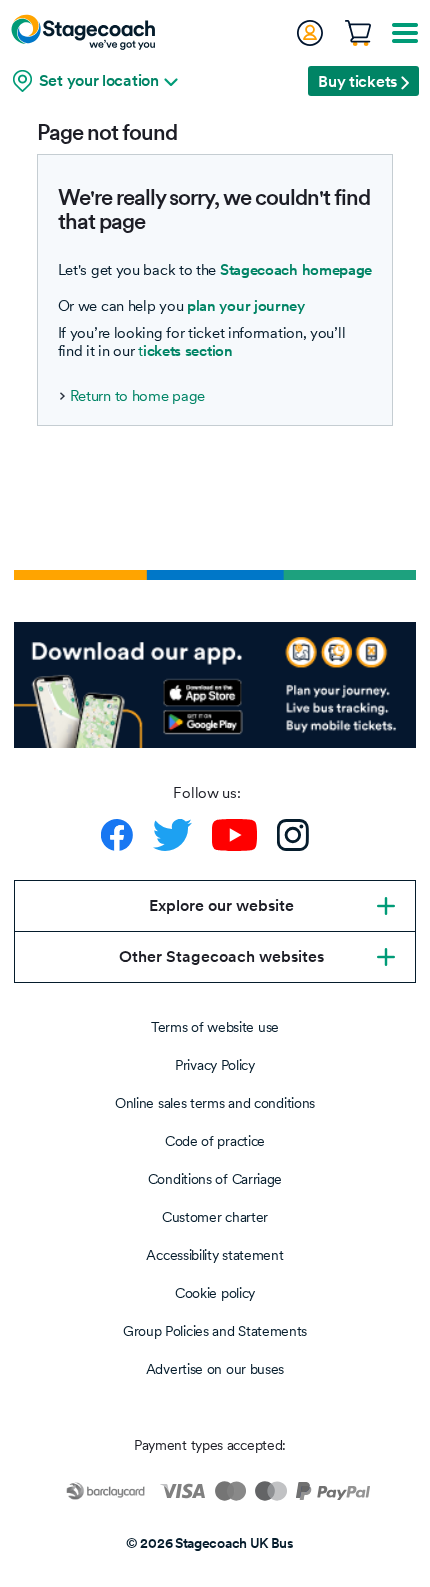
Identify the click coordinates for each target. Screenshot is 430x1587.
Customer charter (215, 1217)
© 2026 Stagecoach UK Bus (210, 1543)
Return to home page (137, 396)
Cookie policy (215, 1293)
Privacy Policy (215, 1065)
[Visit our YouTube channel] (234, 835)
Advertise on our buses (215, 1369)
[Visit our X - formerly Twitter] (172, 835)
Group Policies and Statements (215, 1331)
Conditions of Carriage (215, 1179)
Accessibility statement (214, 1255)
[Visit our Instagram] (293, 835)
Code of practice (215, 1141)
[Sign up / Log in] (309, 33)
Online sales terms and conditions (215, 1103)
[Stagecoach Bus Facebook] (117, 835)
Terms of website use (215, 1027)
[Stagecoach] (83, 32)
